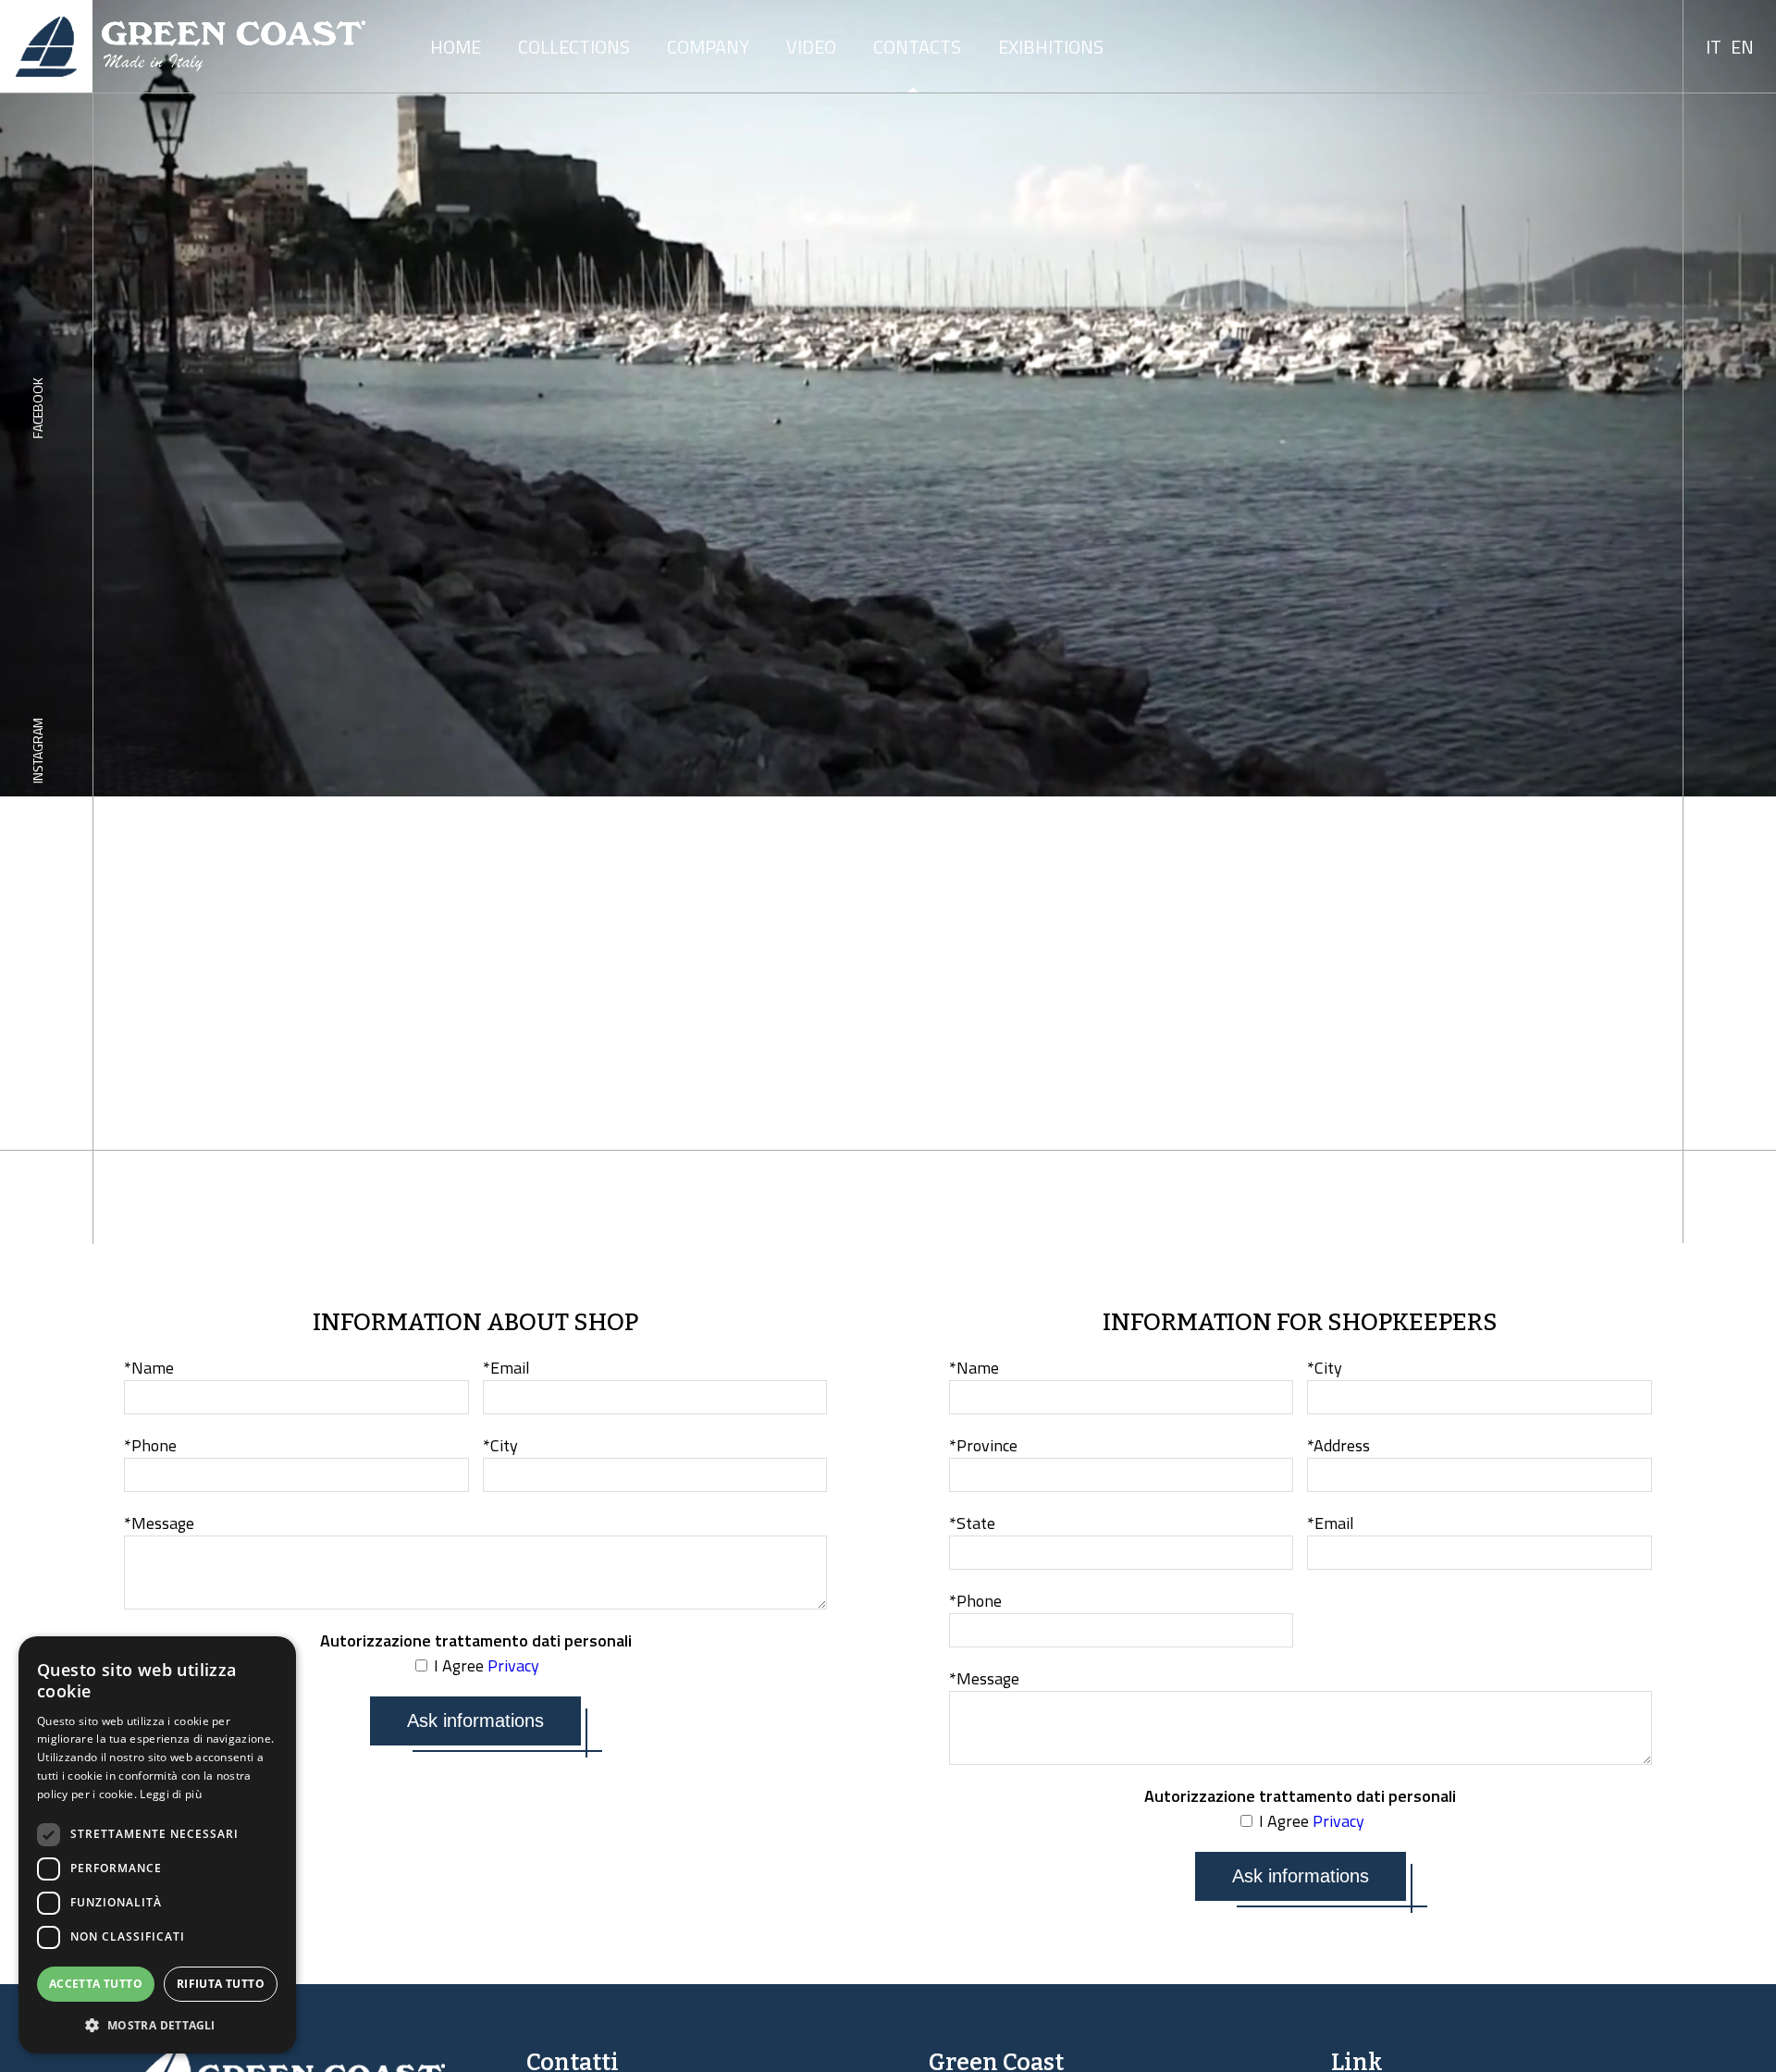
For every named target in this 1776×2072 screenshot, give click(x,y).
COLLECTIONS (574, 47)
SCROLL (1728, 1197)
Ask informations (475, 1720)
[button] (157, 2024)
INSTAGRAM (37, 751)
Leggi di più (171, 1794)
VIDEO (811, 47)
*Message (159, 1523)
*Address (1338, 1445)
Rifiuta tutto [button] (221, 1984)
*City (500, 1445)
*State (972, 1523)
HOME (456, 47)
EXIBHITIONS (1051, 47)
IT (1714, 47)
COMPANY (708, 47)
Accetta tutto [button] (96, 1984)
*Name (149, 1368)
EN (1742, 47)
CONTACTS (917, 47)
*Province (983, 1445)
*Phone (150, 1445)
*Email (506, 1368)
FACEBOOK (37, 408)
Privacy (513, 1665)
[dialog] (157, 1845)
